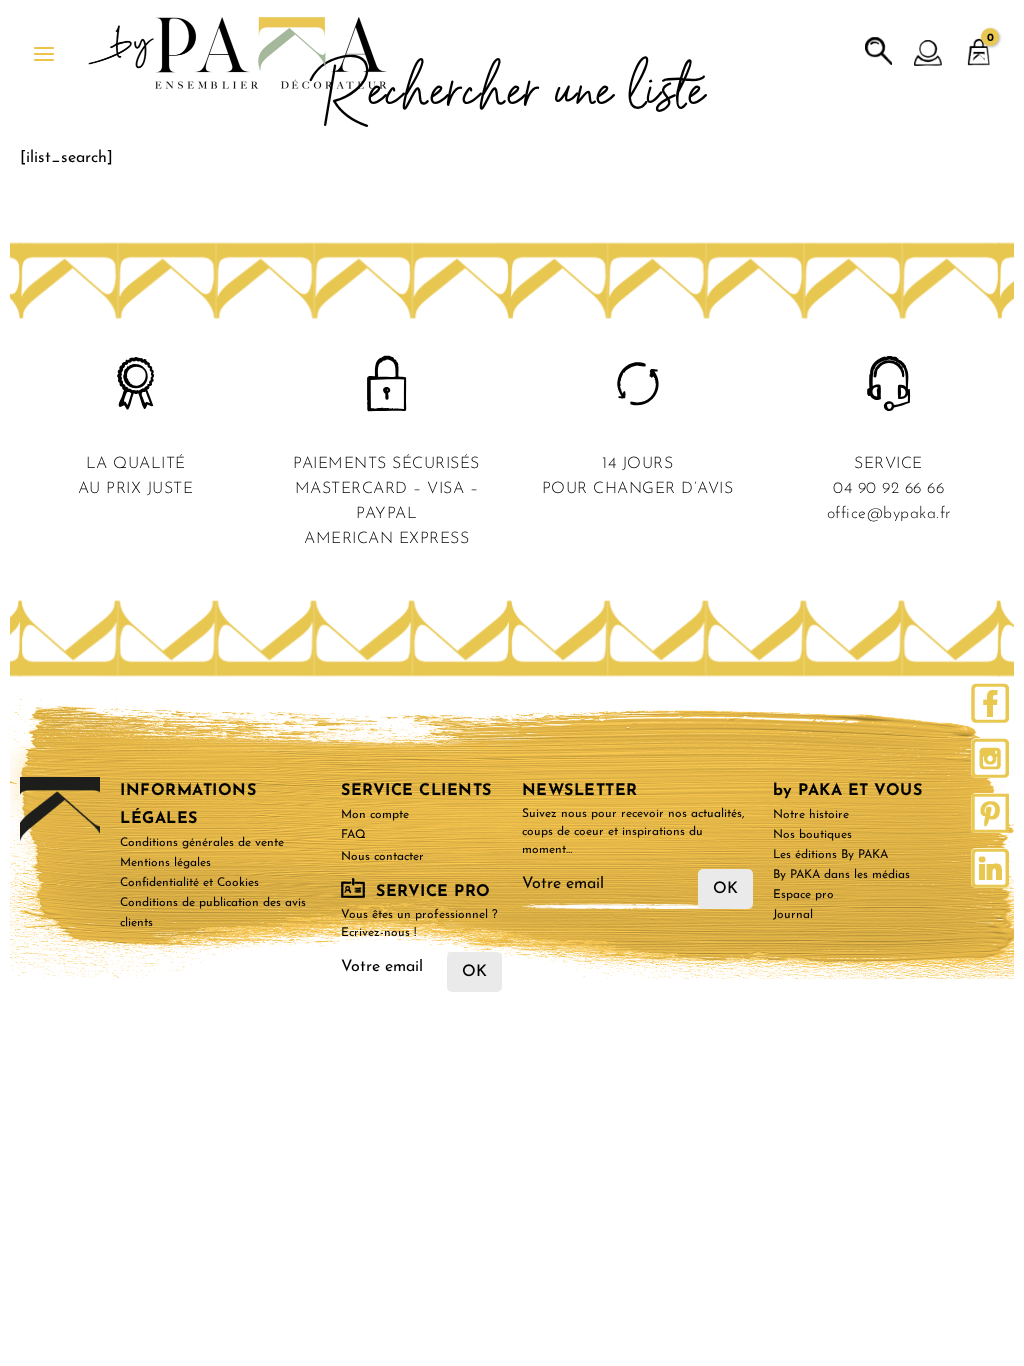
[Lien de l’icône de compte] (929, 54)
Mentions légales (165, 863)
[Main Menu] (44, 54)
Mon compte (375, 815)
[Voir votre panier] (979, 43)
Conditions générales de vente (202, 843)
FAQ (353, 835)
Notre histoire (811, 815)
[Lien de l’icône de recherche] (879, 52)
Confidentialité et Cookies (189, 883)
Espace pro (803, 895)
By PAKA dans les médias (841, 875)
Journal (793, 915)
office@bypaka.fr (889, 514)
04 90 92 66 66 (888, 489)
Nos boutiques (812, 835)
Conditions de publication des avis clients (213, 913)
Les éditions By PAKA (830, 855)
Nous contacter (382, 857)
